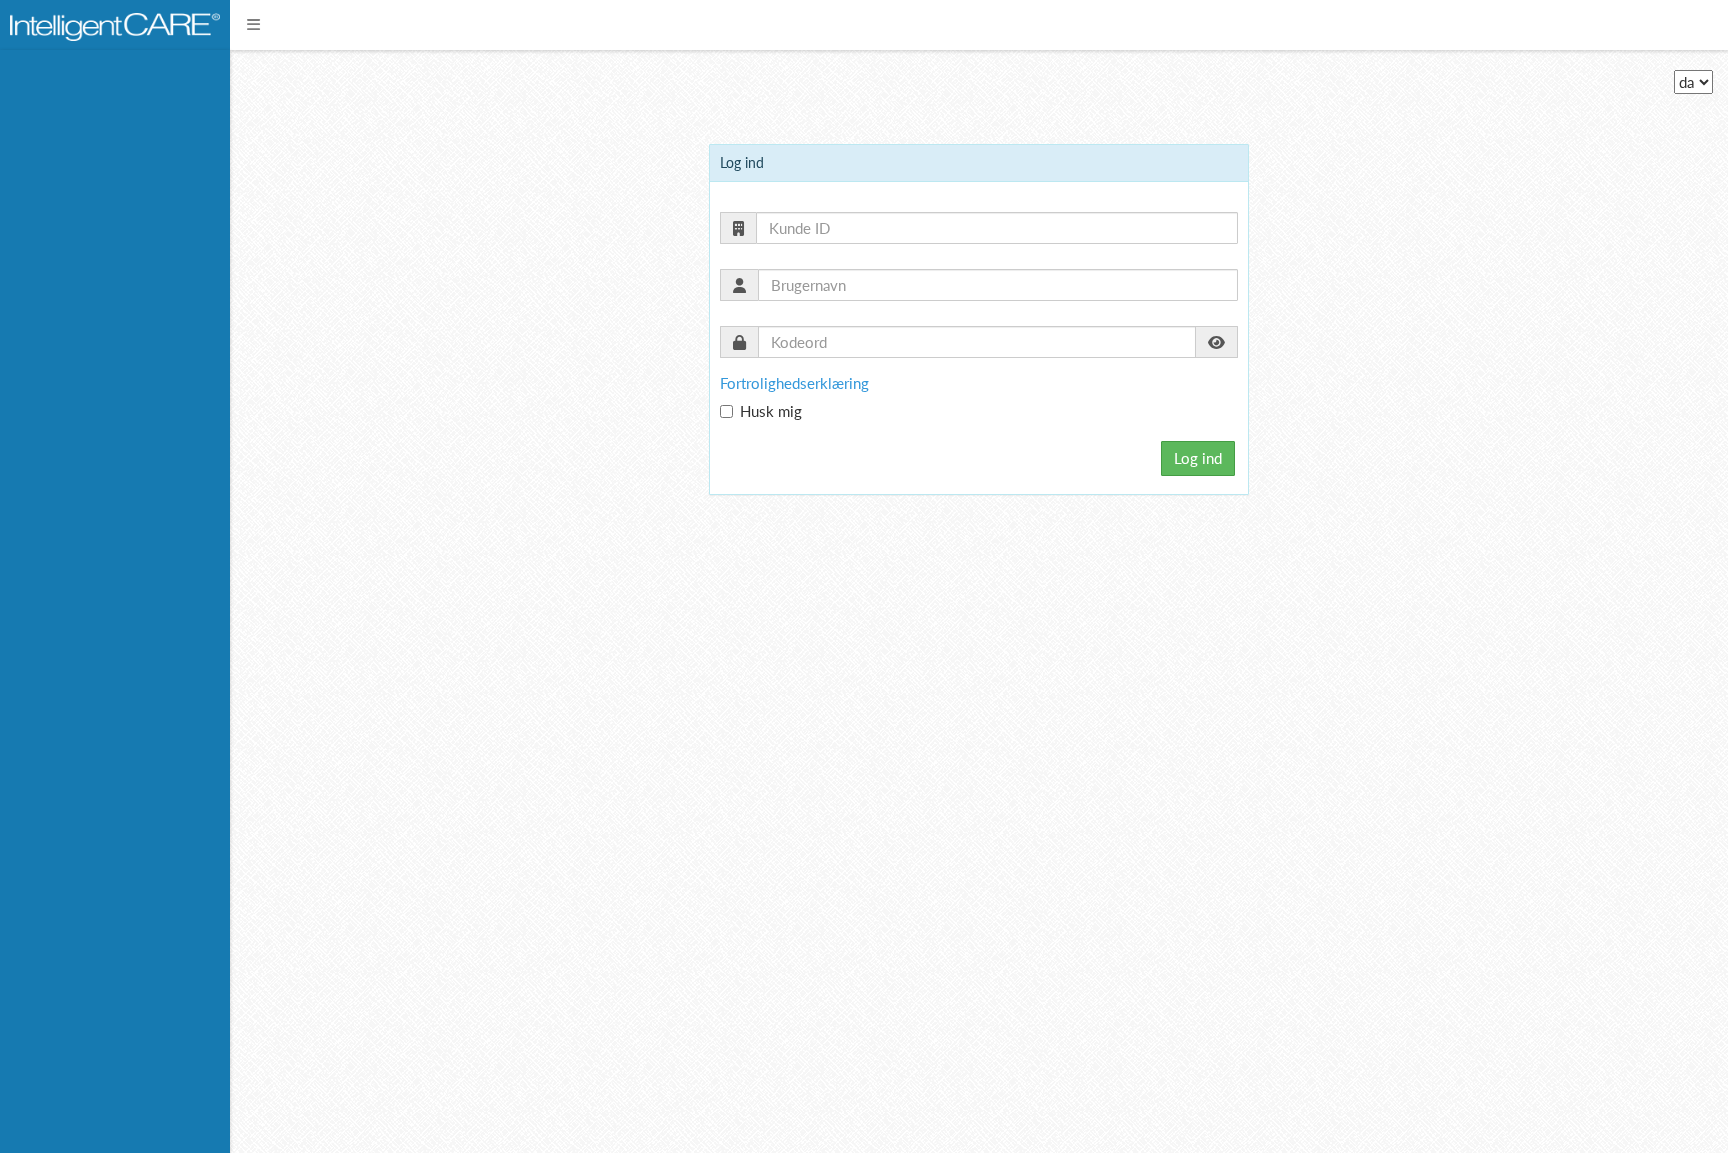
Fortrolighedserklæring (794, 383)
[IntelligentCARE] (115, 24)
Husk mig (771, 411)
